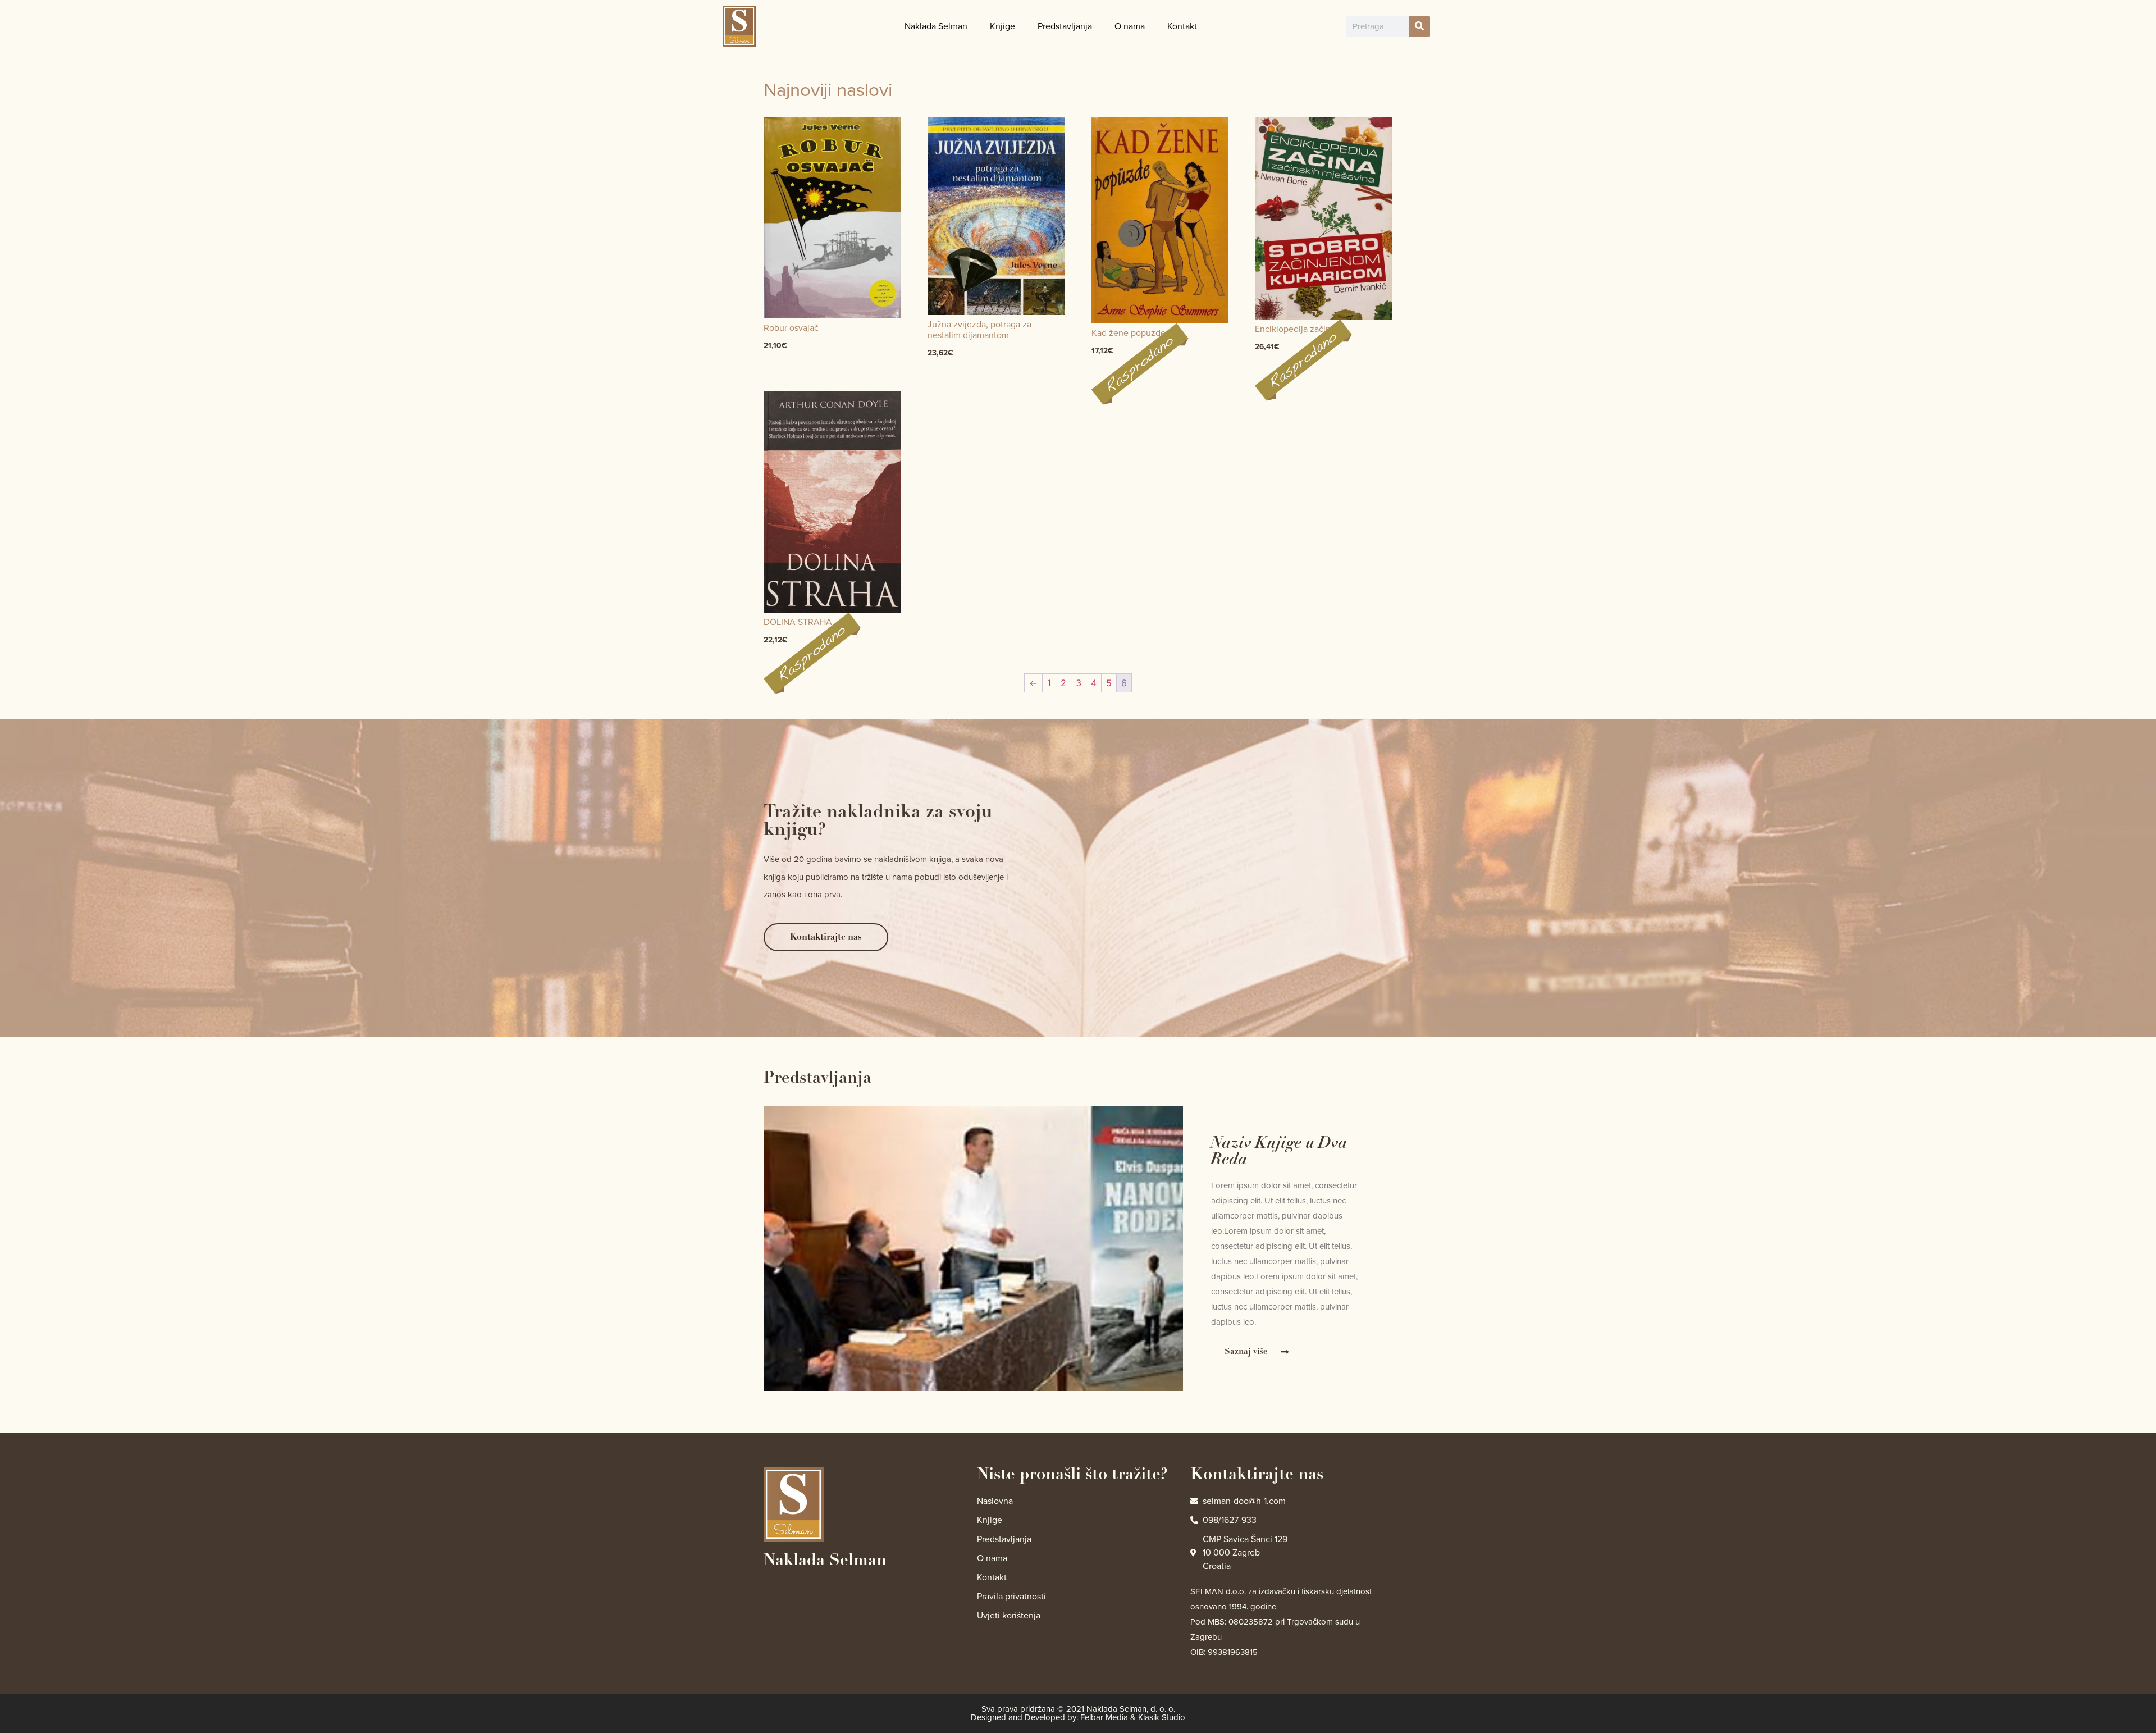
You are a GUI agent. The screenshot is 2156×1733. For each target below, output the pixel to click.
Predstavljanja (1065, 26)
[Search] (1419, 26)
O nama (1130, 26)
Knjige (1002, 26)
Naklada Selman (936, 26)
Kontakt (1182, 26)
